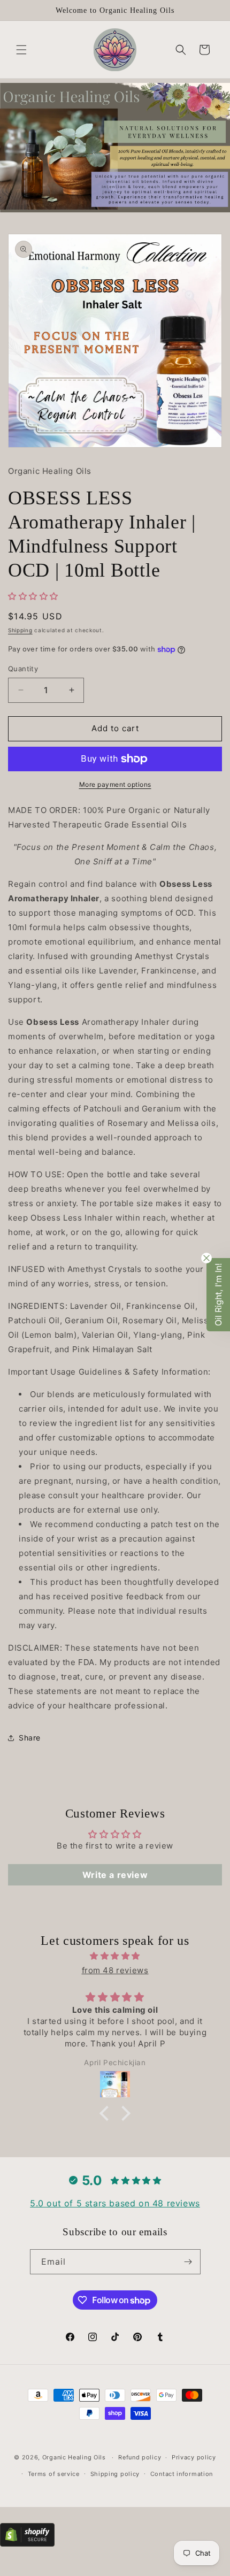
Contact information (182, 2474)
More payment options (115, 784)
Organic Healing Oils (74, 2457)
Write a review (115, 1875)
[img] (115, 1956)
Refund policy (140, 2457)
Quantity (23, 669)
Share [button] (30, 1738)
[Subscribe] (188, 2262)
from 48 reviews (115, 1970)
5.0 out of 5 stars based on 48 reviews (115, 2203)
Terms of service (54, 2474)
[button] (21, 50)
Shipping (20, 630)
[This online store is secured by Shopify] (27, 2544)
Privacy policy (194, 2457)
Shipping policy (115, 2474)
